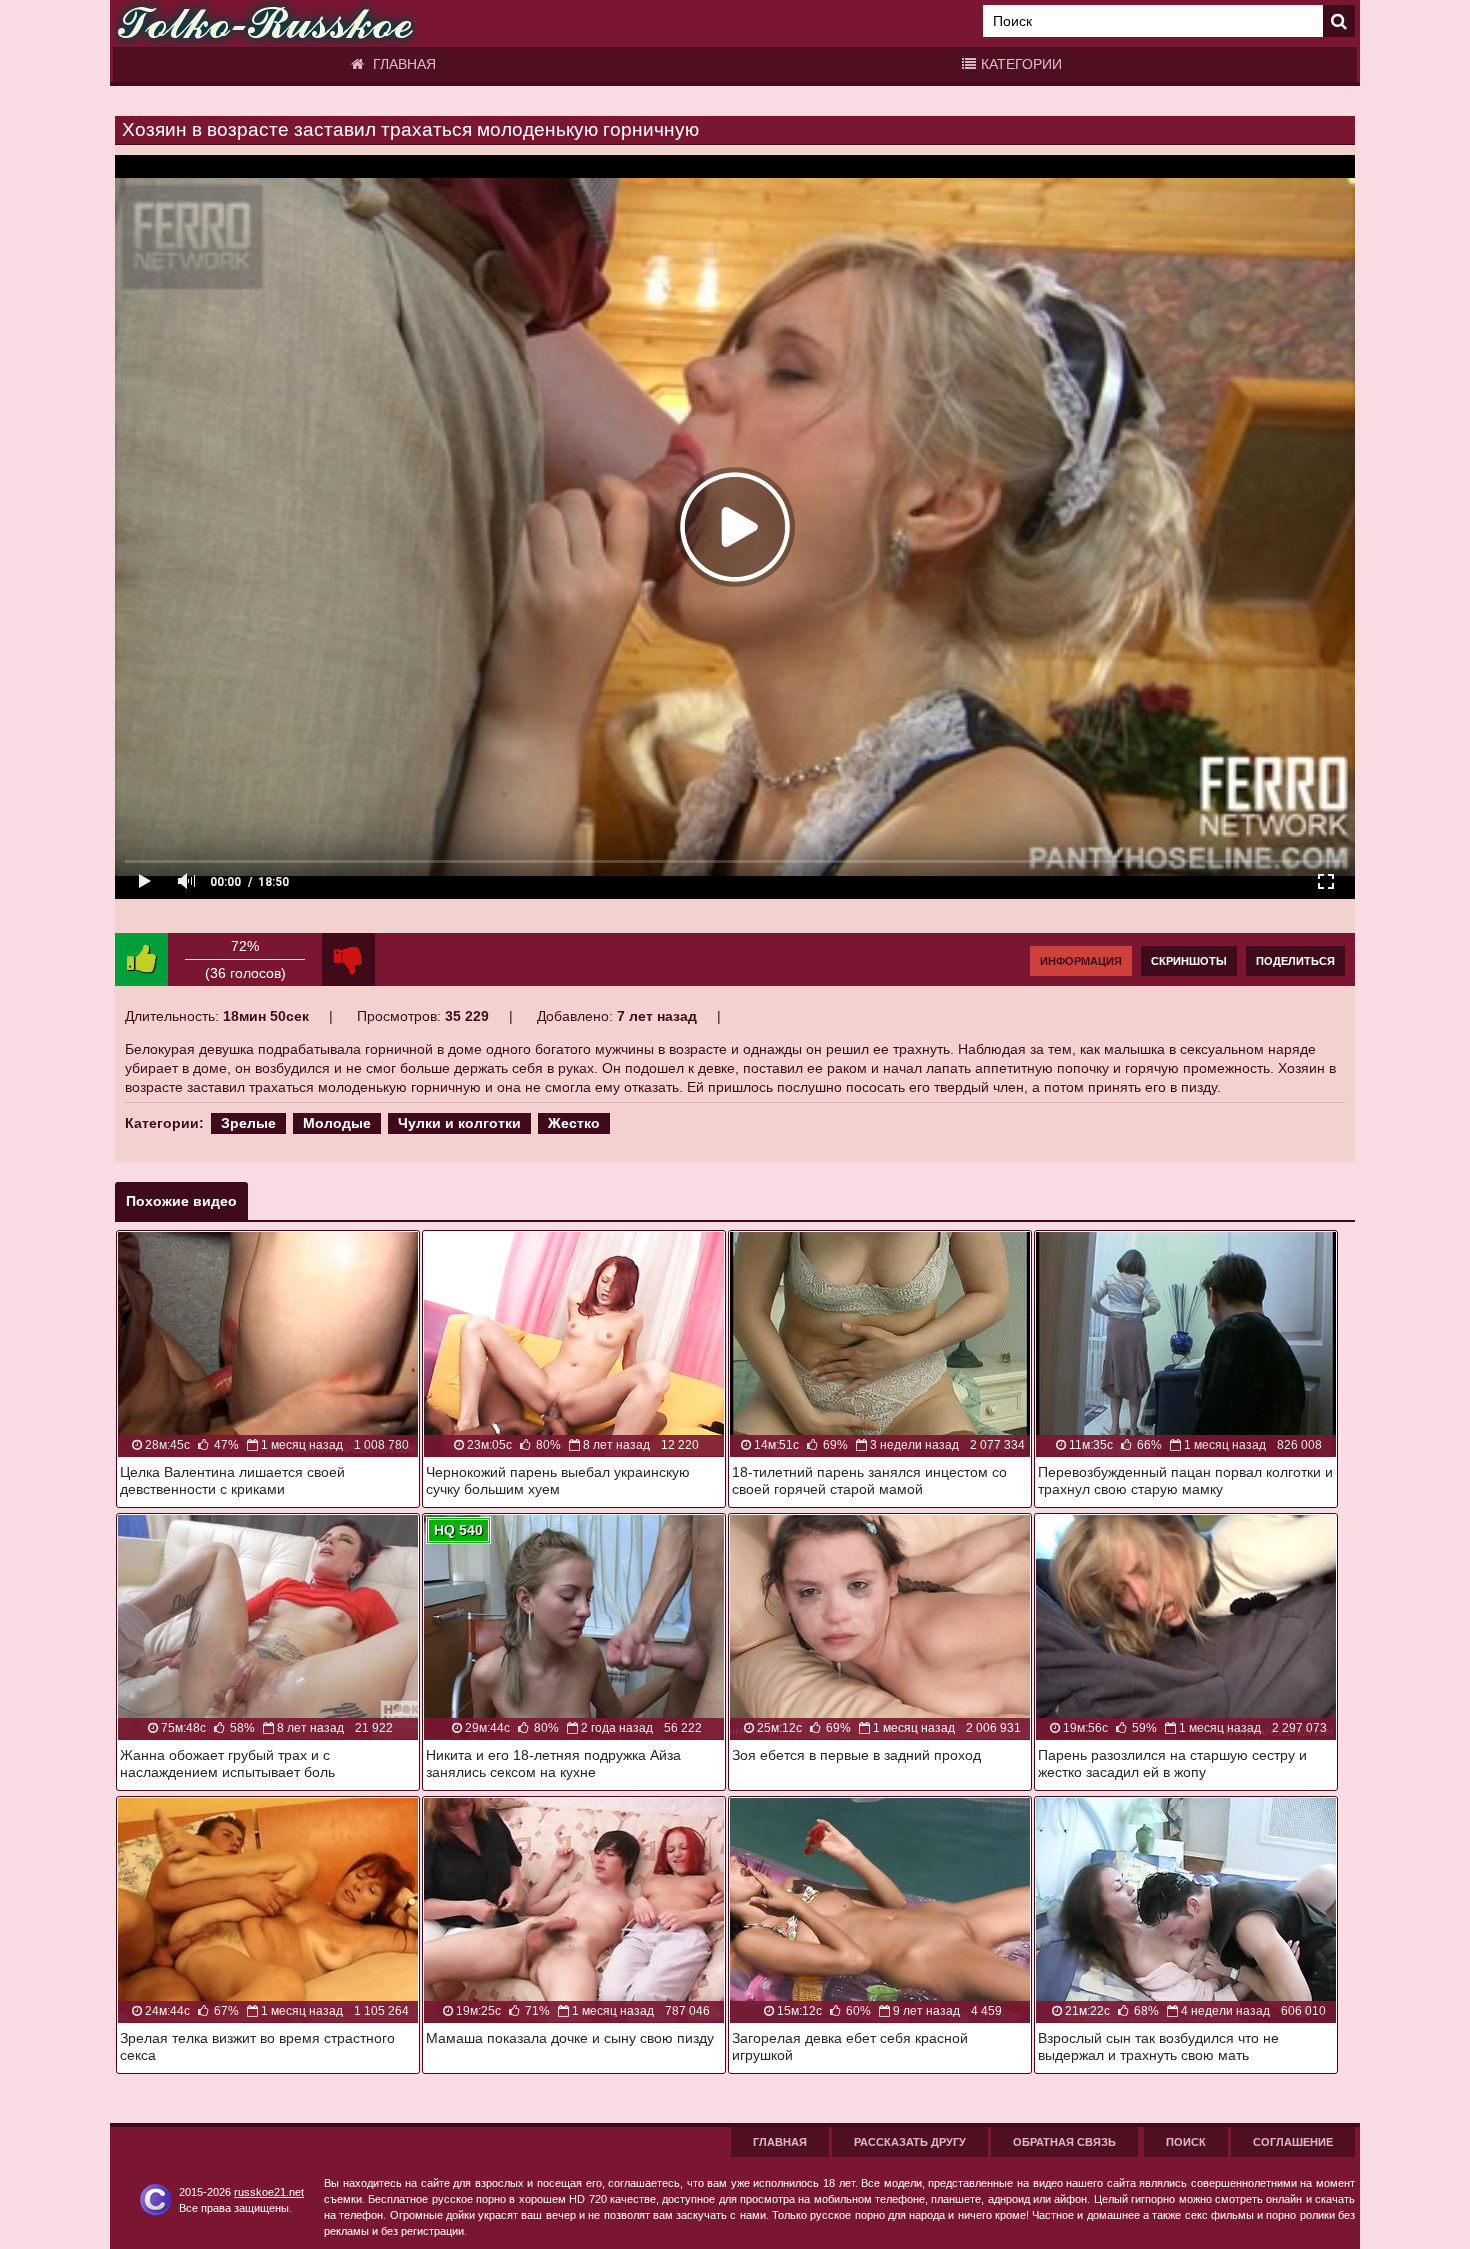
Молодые (337, 1123)
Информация (1081, 961)
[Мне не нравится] (348, 959)
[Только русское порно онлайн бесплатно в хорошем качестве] (265, 23)
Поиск (1186, 2142)
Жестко (574, 1123)
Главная (402, 64)
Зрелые (248, 1123)
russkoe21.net (269, 2192)
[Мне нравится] (141, 959)
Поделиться (1295, 961)
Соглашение (1293, 2142)
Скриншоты (1189, 961)
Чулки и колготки (459, 1123)
